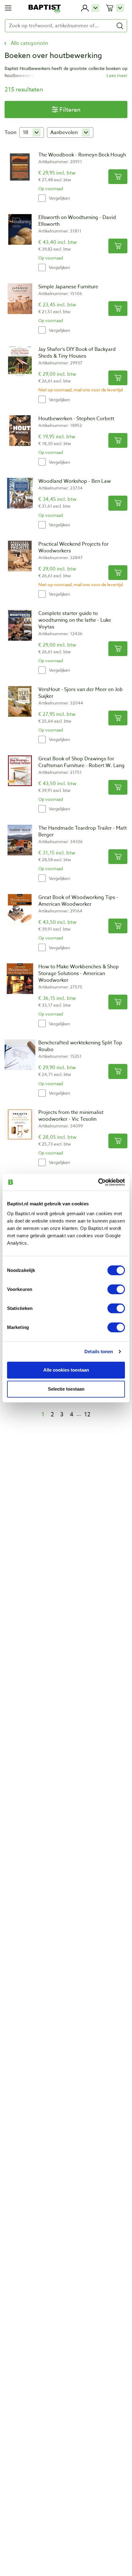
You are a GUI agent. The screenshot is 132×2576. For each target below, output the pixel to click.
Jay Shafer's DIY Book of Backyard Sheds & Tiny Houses (77, 353)
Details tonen (99, 1351)
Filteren (70, 109)
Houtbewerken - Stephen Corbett (76, 419)
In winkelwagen (118, 177)
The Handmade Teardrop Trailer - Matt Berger (83, 831)
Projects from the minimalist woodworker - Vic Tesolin (71, 1116)
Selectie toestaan (66, 1389)
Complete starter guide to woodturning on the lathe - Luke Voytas (75, 620)
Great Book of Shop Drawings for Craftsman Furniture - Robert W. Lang (82, 762)
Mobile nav (8, 8)
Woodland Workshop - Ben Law (75, 481)
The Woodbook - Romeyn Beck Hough (82, 155)
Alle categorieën (29, 43)
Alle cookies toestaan (66, 1370)
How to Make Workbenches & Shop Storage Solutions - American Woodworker (79, 973)
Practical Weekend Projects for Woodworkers (74, 547)
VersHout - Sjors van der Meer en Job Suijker (81, 693)
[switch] (116, 1289)
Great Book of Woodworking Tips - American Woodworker (78, 901)
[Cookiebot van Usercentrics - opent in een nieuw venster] (98, 1182)
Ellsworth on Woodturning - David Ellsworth (77, 221)
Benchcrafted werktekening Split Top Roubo (80, 1046)
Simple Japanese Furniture (68, 287)
